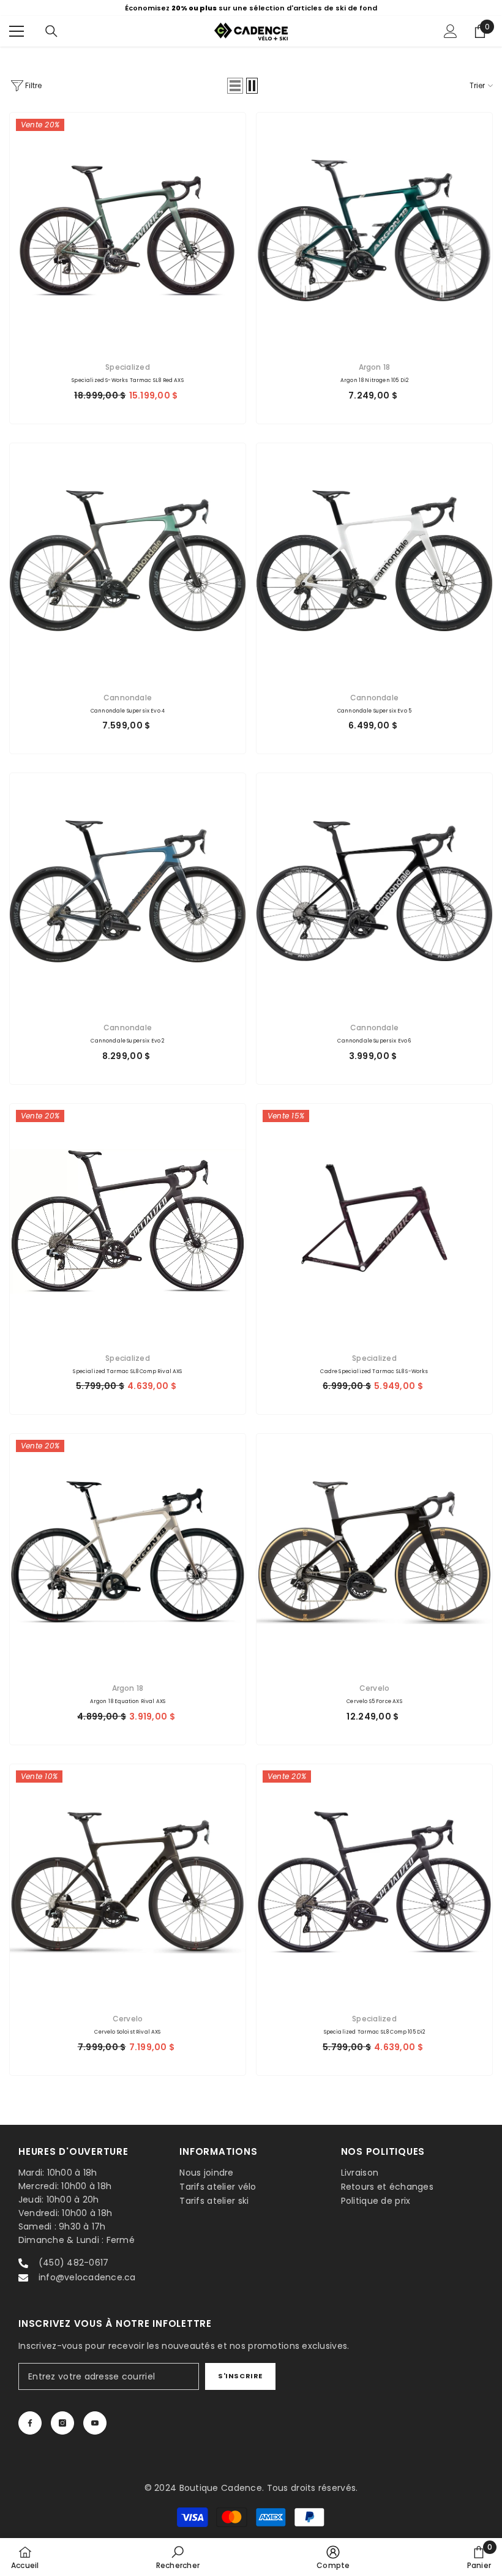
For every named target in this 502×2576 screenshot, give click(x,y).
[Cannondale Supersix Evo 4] (128, 561)
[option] (251, 8)
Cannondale (128, 698)
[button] (235, 86)
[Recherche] (51, 31)
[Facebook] (30, 2423)
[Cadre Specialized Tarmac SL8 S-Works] (374, 1222)
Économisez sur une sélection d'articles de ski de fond (251, 8)
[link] (178, 2557)
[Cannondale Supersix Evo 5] (374, 561)
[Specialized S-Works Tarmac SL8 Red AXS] (128, 230)
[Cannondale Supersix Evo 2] (128, 891)
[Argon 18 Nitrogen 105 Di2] (374, 230)
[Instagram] (62, 2423)
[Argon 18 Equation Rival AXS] (128, 1552)
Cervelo (375, 1688)
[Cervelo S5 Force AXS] (374, 1552)
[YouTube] (95, 2423)
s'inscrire (240, 2376)
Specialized (128, 367)
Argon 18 (375, 367)
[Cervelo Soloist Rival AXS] (128, 1882)
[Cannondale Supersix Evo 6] (374, 891)
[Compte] (451, 31)
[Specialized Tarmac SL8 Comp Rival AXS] (128, 1222)
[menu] (17, 31)
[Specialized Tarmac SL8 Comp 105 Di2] (374, 1882)
